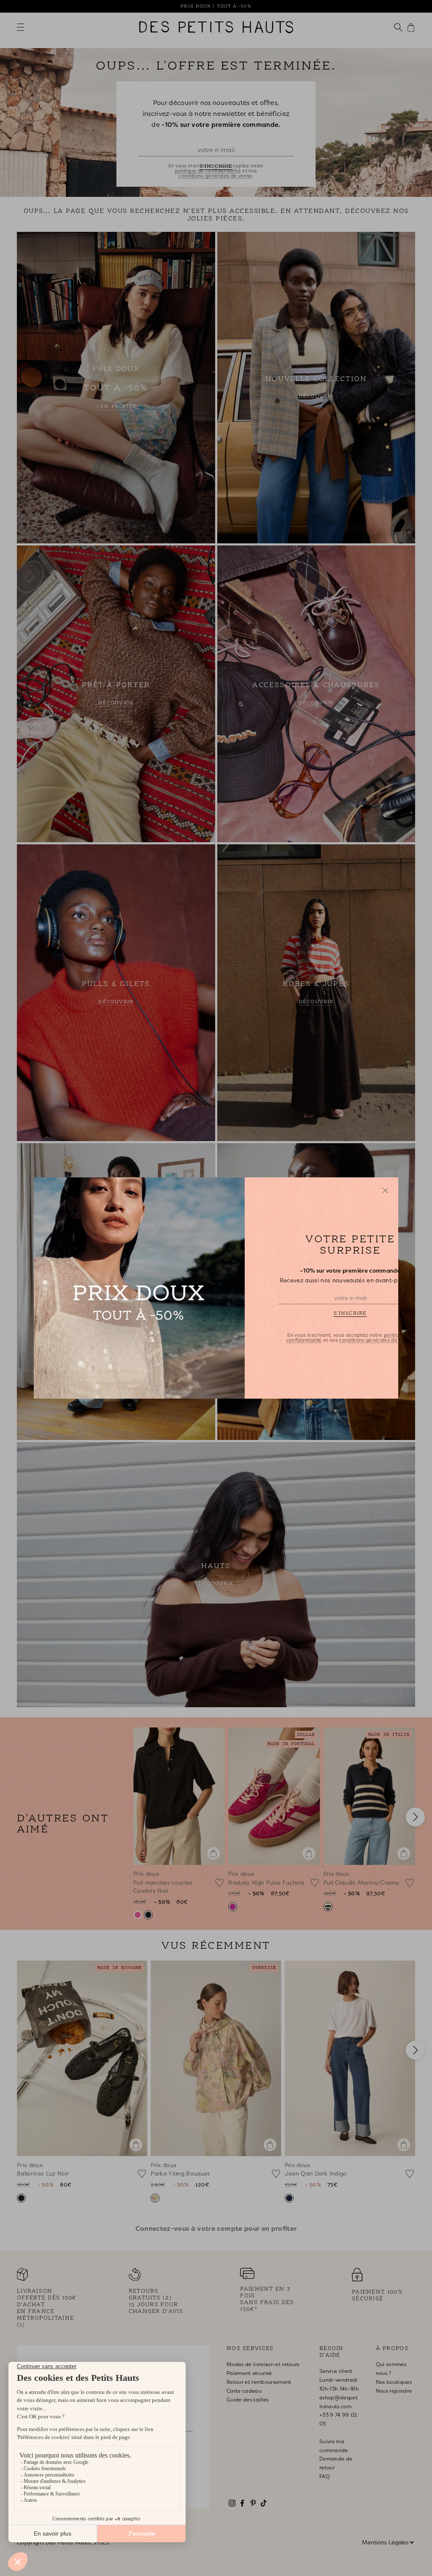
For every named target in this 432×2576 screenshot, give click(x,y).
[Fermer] (385, 1190)
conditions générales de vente (376, 1340)
